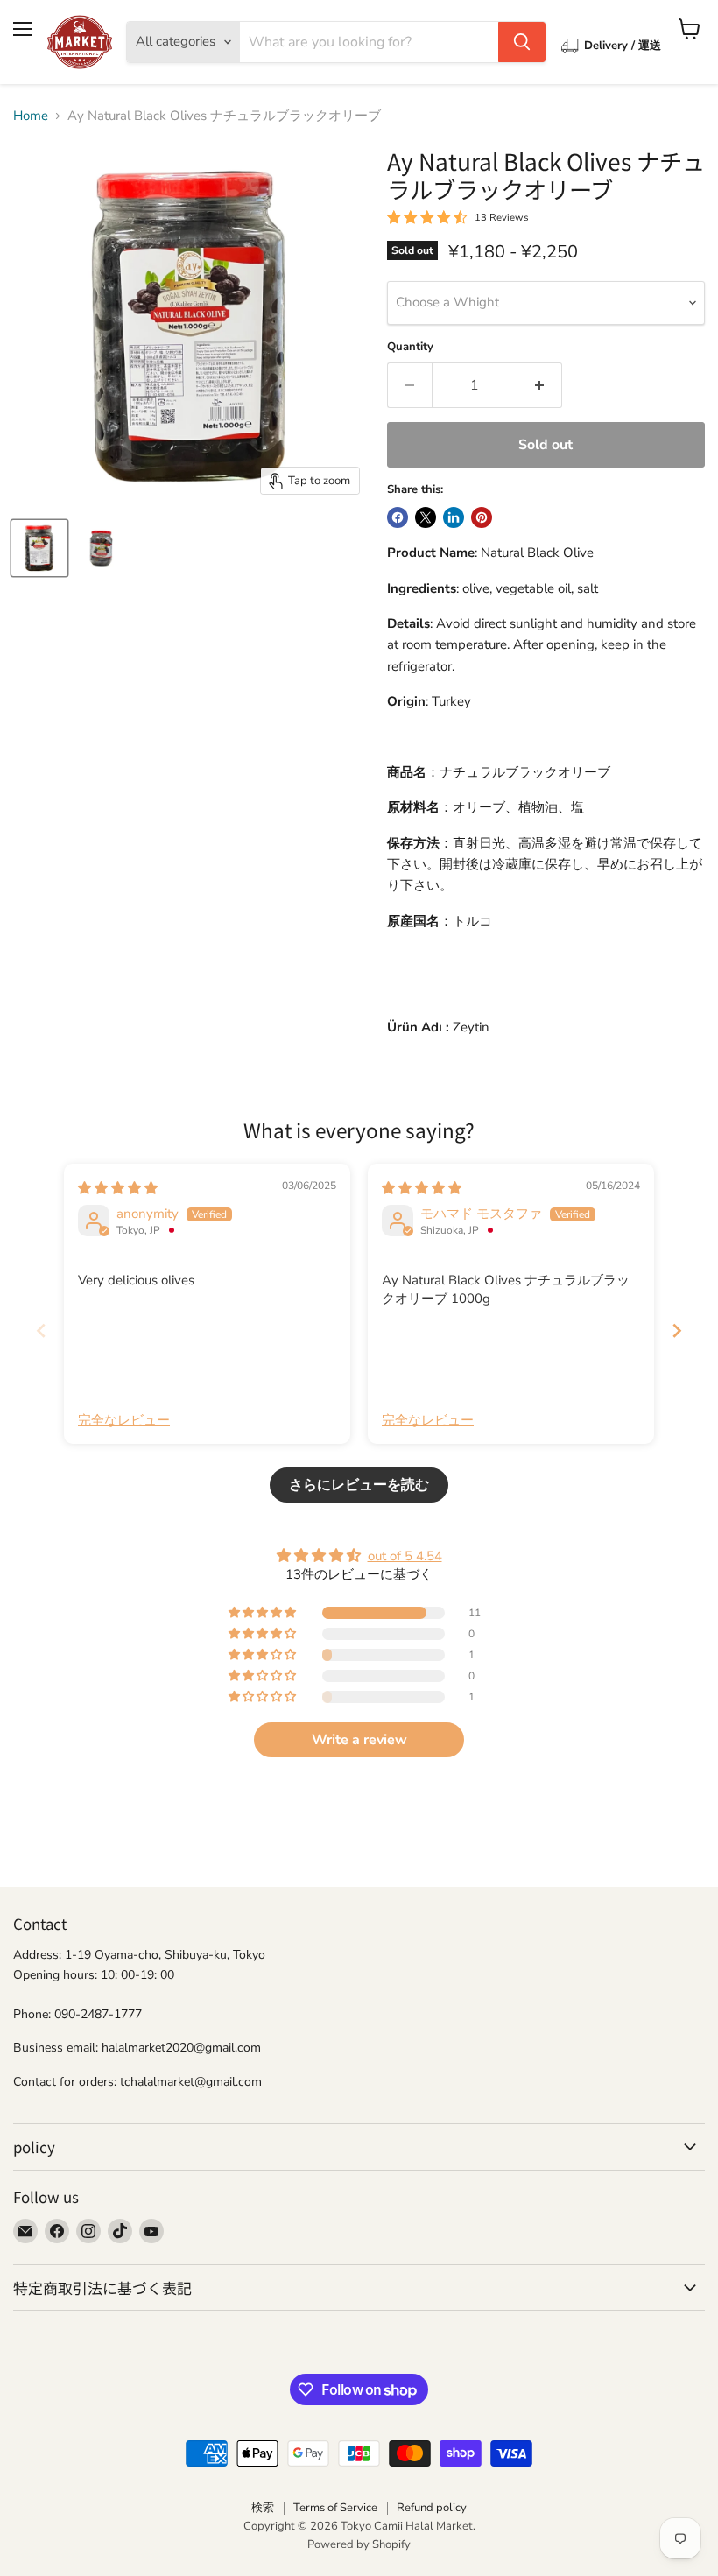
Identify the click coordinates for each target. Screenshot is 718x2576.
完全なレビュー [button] (124, 1420)
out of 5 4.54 (405, 1556)
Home (31, 116)
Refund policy (432, 2508)
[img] (118, 1188)
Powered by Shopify (359, 2544)
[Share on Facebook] (398, 517)
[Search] (522, 42)
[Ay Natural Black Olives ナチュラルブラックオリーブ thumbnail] (39, 548)
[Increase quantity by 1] (540, 385)
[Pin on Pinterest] (482, 517)
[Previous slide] (41, 1330)
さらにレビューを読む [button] (359, 1485)
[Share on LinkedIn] (454, 517)
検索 (263, 2508)
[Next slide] (677, 1330)
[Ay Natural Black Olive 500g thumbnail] (101, 548)
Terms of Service (335, 2508)
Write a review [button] (359, 1740)
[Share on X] (426, 517)
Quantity (410, 347)
